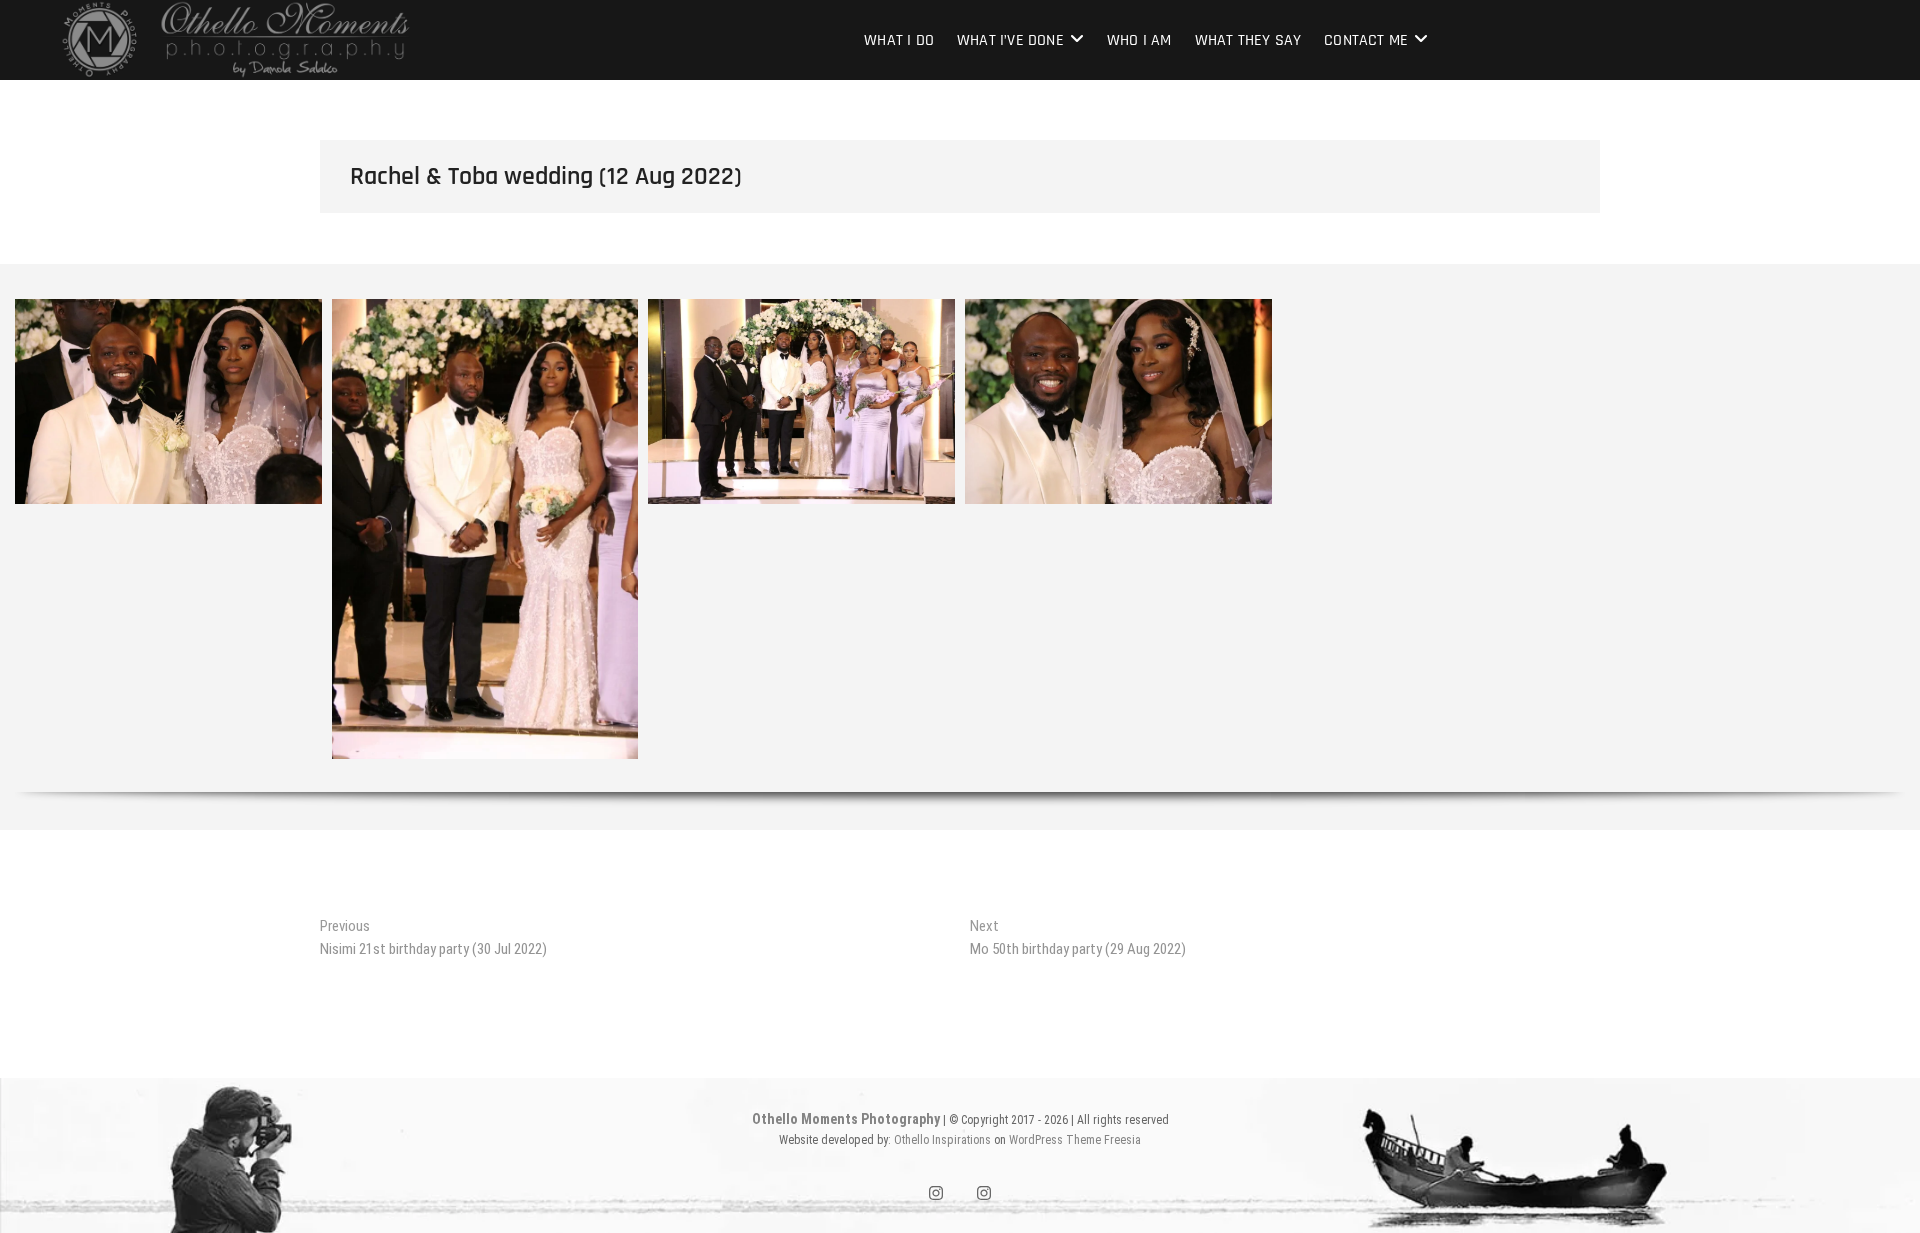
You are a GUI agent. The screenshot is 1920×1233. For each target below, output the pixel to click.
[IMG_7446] (1118, 401)
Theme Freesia (1103, 1140)
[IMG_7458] (1435, 343)
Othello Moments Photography (846, 1119)
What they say (1248, 40)
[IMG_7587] (168, 525)
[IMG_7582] (1751, 508)
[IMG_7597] (1118, 525)
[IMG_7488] (1751, 376)
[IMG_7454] (1751, 310)
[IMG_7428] (485, 529)
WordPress (1036, 1140)
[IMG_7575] (1435, 508)
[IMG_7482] (1435, 376)
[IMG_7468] (1751, 343)
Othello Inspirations (942, 1140)
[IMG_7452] (1435, 310)
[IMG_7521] (1435, 442)
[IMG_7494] (1435, 409)
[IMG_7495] (1751, 409)
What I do (899, 40)
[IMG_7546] (1435, 475)
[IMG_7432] (801, 401)
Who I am (1139, 40)
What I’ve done (1010, 40)
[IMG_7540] (1751, 442)
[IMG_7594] (801, 525)
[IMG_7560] (1751, 475)
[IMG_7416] (168, 401)
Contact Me (1366, 40)
